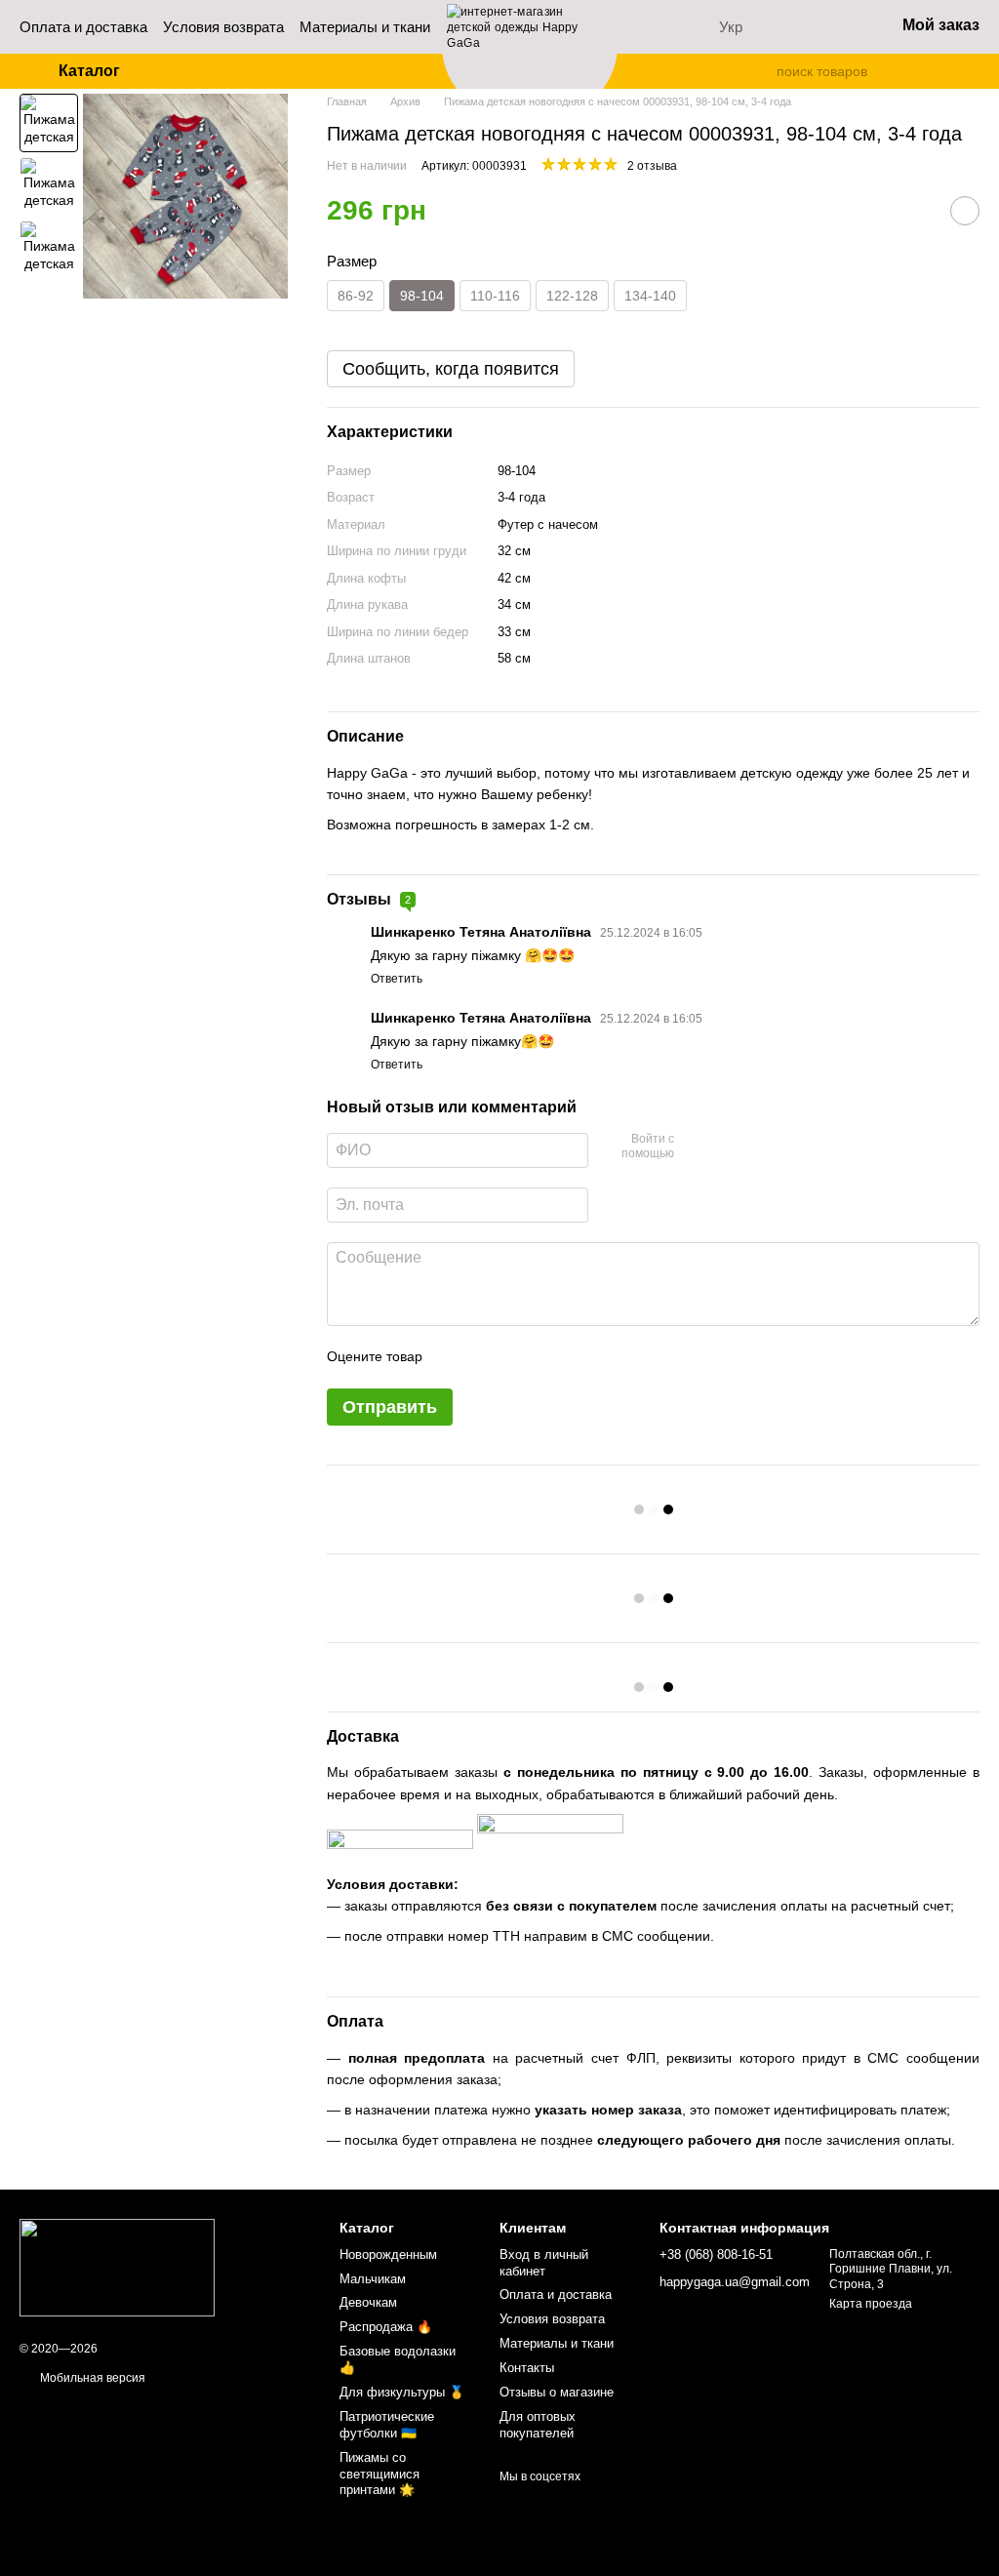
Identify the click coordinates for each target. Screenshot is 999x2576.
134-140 (650, 296)
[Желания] (828, 27)
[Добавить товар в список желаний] (965, 211)
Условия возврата (223, 27)
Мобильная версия (91, 2378)
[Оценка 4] (548, 1357)
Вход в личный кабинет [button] (544, 2263)
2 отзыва (652, 166)
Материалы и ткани (365, 27)
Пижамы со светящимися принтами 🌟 (380, 2474)
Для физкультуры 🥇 (402, 2392)
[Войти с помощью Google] (727, 1147)
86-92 (356, 296)
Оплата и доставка (83, 27)
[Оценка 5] (579, 1357)
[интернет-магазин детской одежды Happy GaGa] (117, 2268)
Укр (731, 27)
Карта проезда (871, 2304)
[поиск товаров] (761, 71)
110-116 (495, 296)
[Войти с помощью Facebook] (696, 1147)
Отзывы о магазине (557, 2392)
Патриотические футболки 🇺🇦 (387, 2425)
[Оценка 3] (517, 1357)
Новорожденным (388, 2254)
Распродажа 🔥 (386, 2327)
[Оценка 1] (455, 1357)
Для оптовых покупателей (538, 2425)
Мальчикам (373, 2279)
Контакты (527, 2368)
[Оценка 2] (486, 1357)
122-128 (572, 296)
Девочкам (368, 2302)
